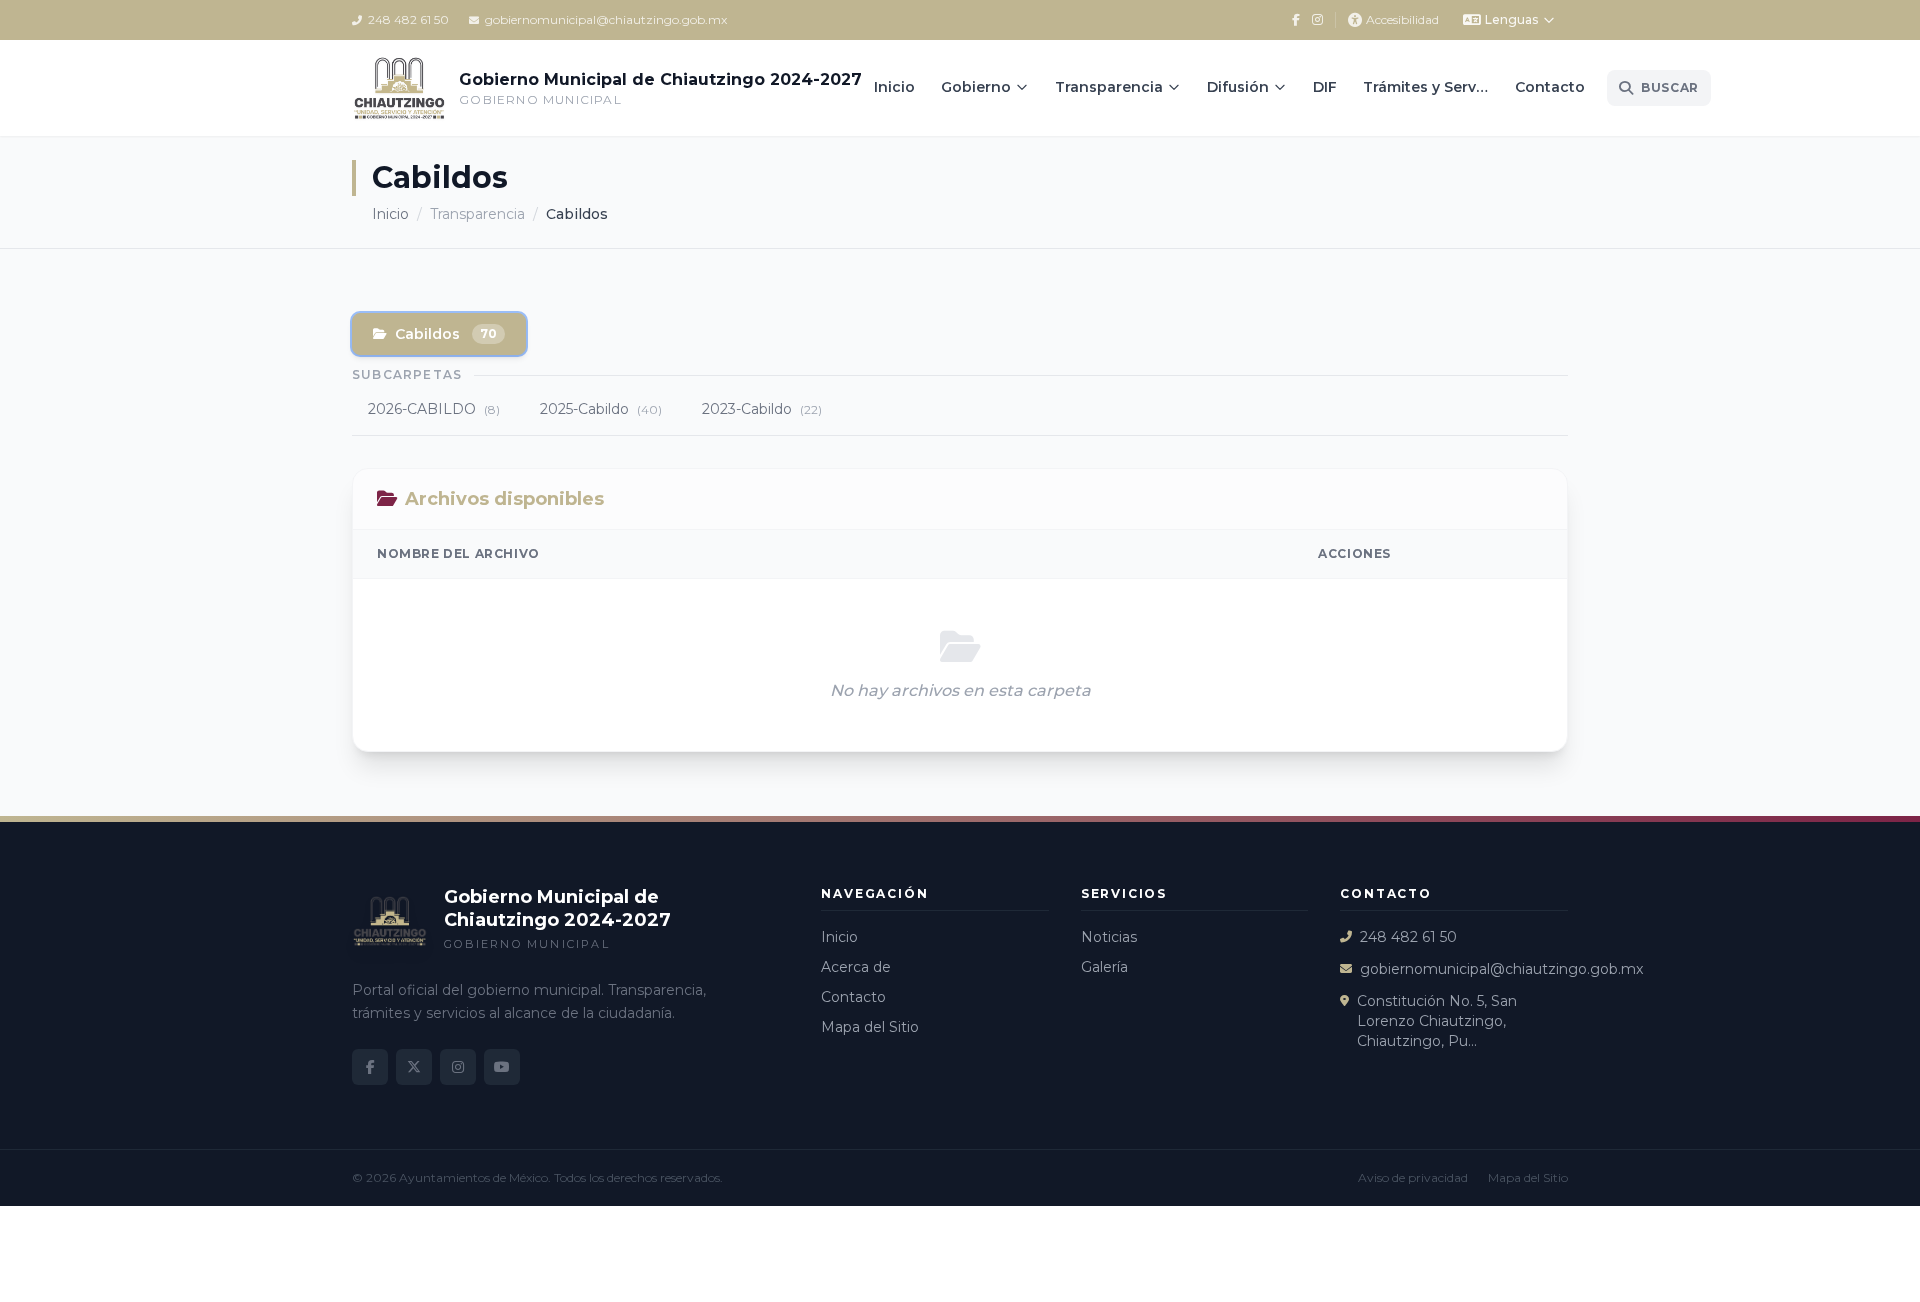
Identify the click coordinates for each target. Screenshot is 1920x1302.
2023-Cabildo (762, 409)
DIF (1325, 87)
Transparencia (1109, 87)
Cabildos (446, 334)
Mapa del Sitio (870, 1027)
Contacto (1550, 87)
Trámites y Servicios (1432, 87)
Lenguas (1511, 19)
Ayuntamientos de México (473, 1177)
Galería (1104, 967)
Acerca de (856, 967)
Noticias (1109, 937)
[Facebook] (1296, 20)
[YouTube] (502, 1067)
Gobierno (976, 87)
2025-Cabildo (601, 409)
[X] (414, 1067)
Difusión (1238, 87)
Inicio (894, 87)
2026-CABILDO (434, 409)
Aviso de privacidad (1413, 1177)
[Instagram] (1317, 20)
